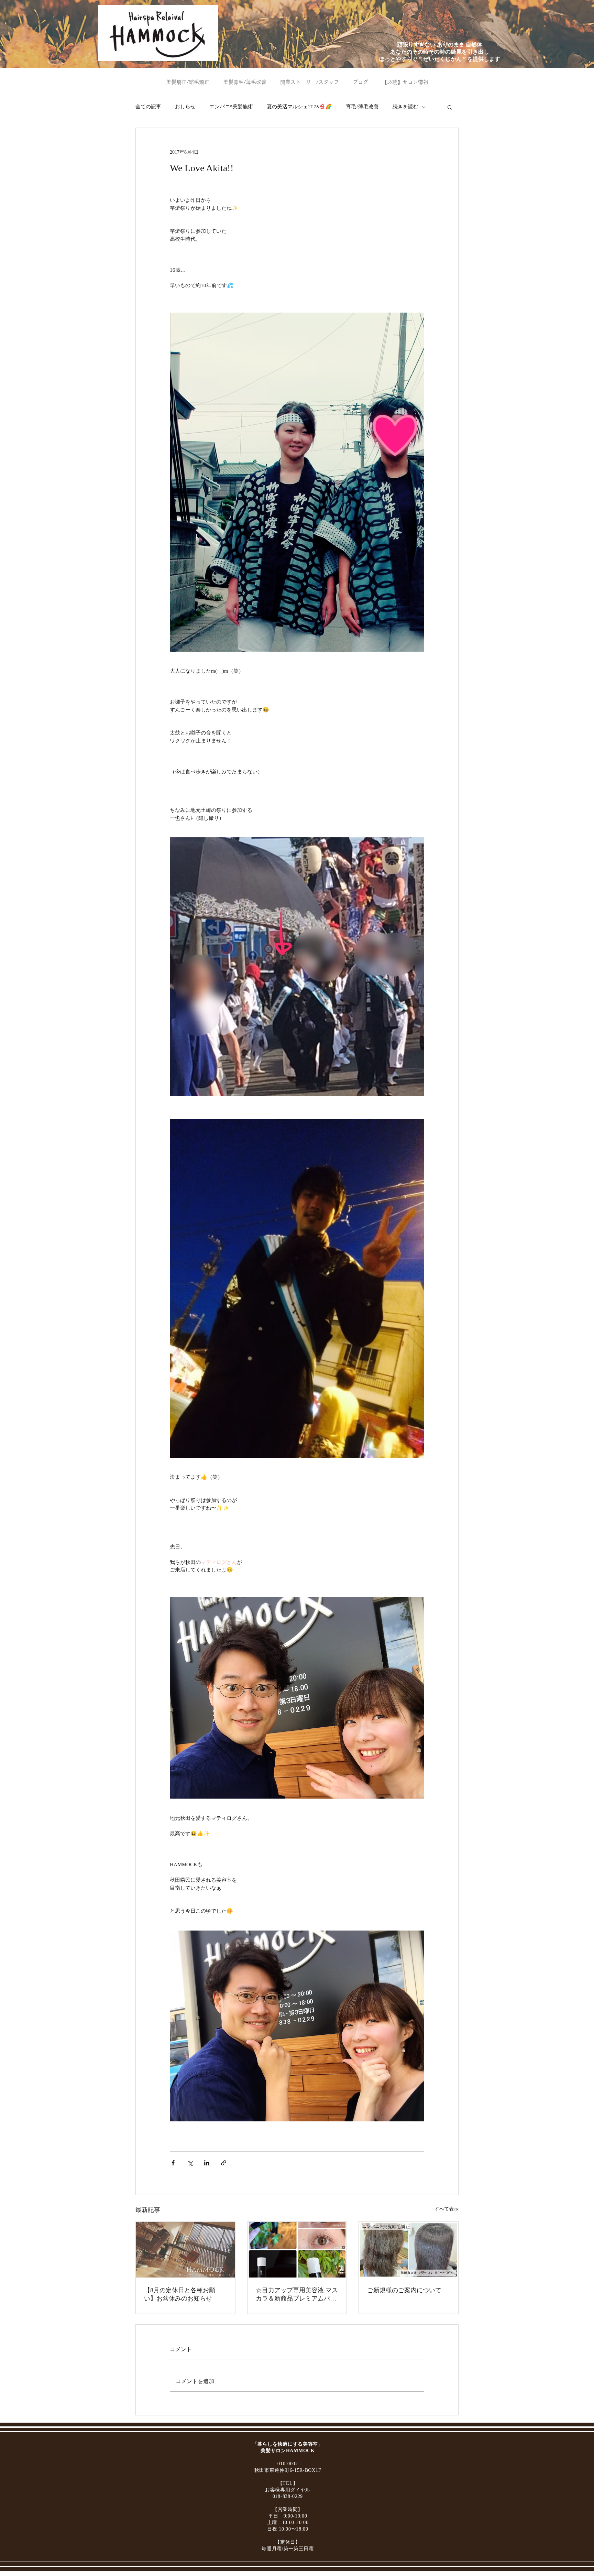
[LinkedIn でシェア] (207, 2163)
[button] (450, 107)
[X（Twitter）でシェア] (190, 2163)
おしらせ (185, 107)
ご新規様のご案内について (404, 2290)
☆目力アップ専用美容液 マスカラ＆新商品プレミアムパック (297, 2295)
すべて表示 (447, 2209)
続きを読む (405, 107)
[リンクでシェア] (224, 2163)
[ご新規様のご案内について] (409, 2250)
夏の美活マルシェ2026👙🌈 (299, 107)
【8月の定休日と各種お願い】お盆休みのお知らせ (180, 2294)
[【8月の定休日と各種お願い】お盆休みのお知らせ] (185, 2250)
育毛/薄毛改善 (362, 107)
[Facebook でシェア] (173, 2163)
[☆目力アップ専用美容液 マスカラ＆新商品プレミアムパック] (297, 2250)
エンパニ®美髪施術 (231, 107)
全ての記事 (148, 107)
